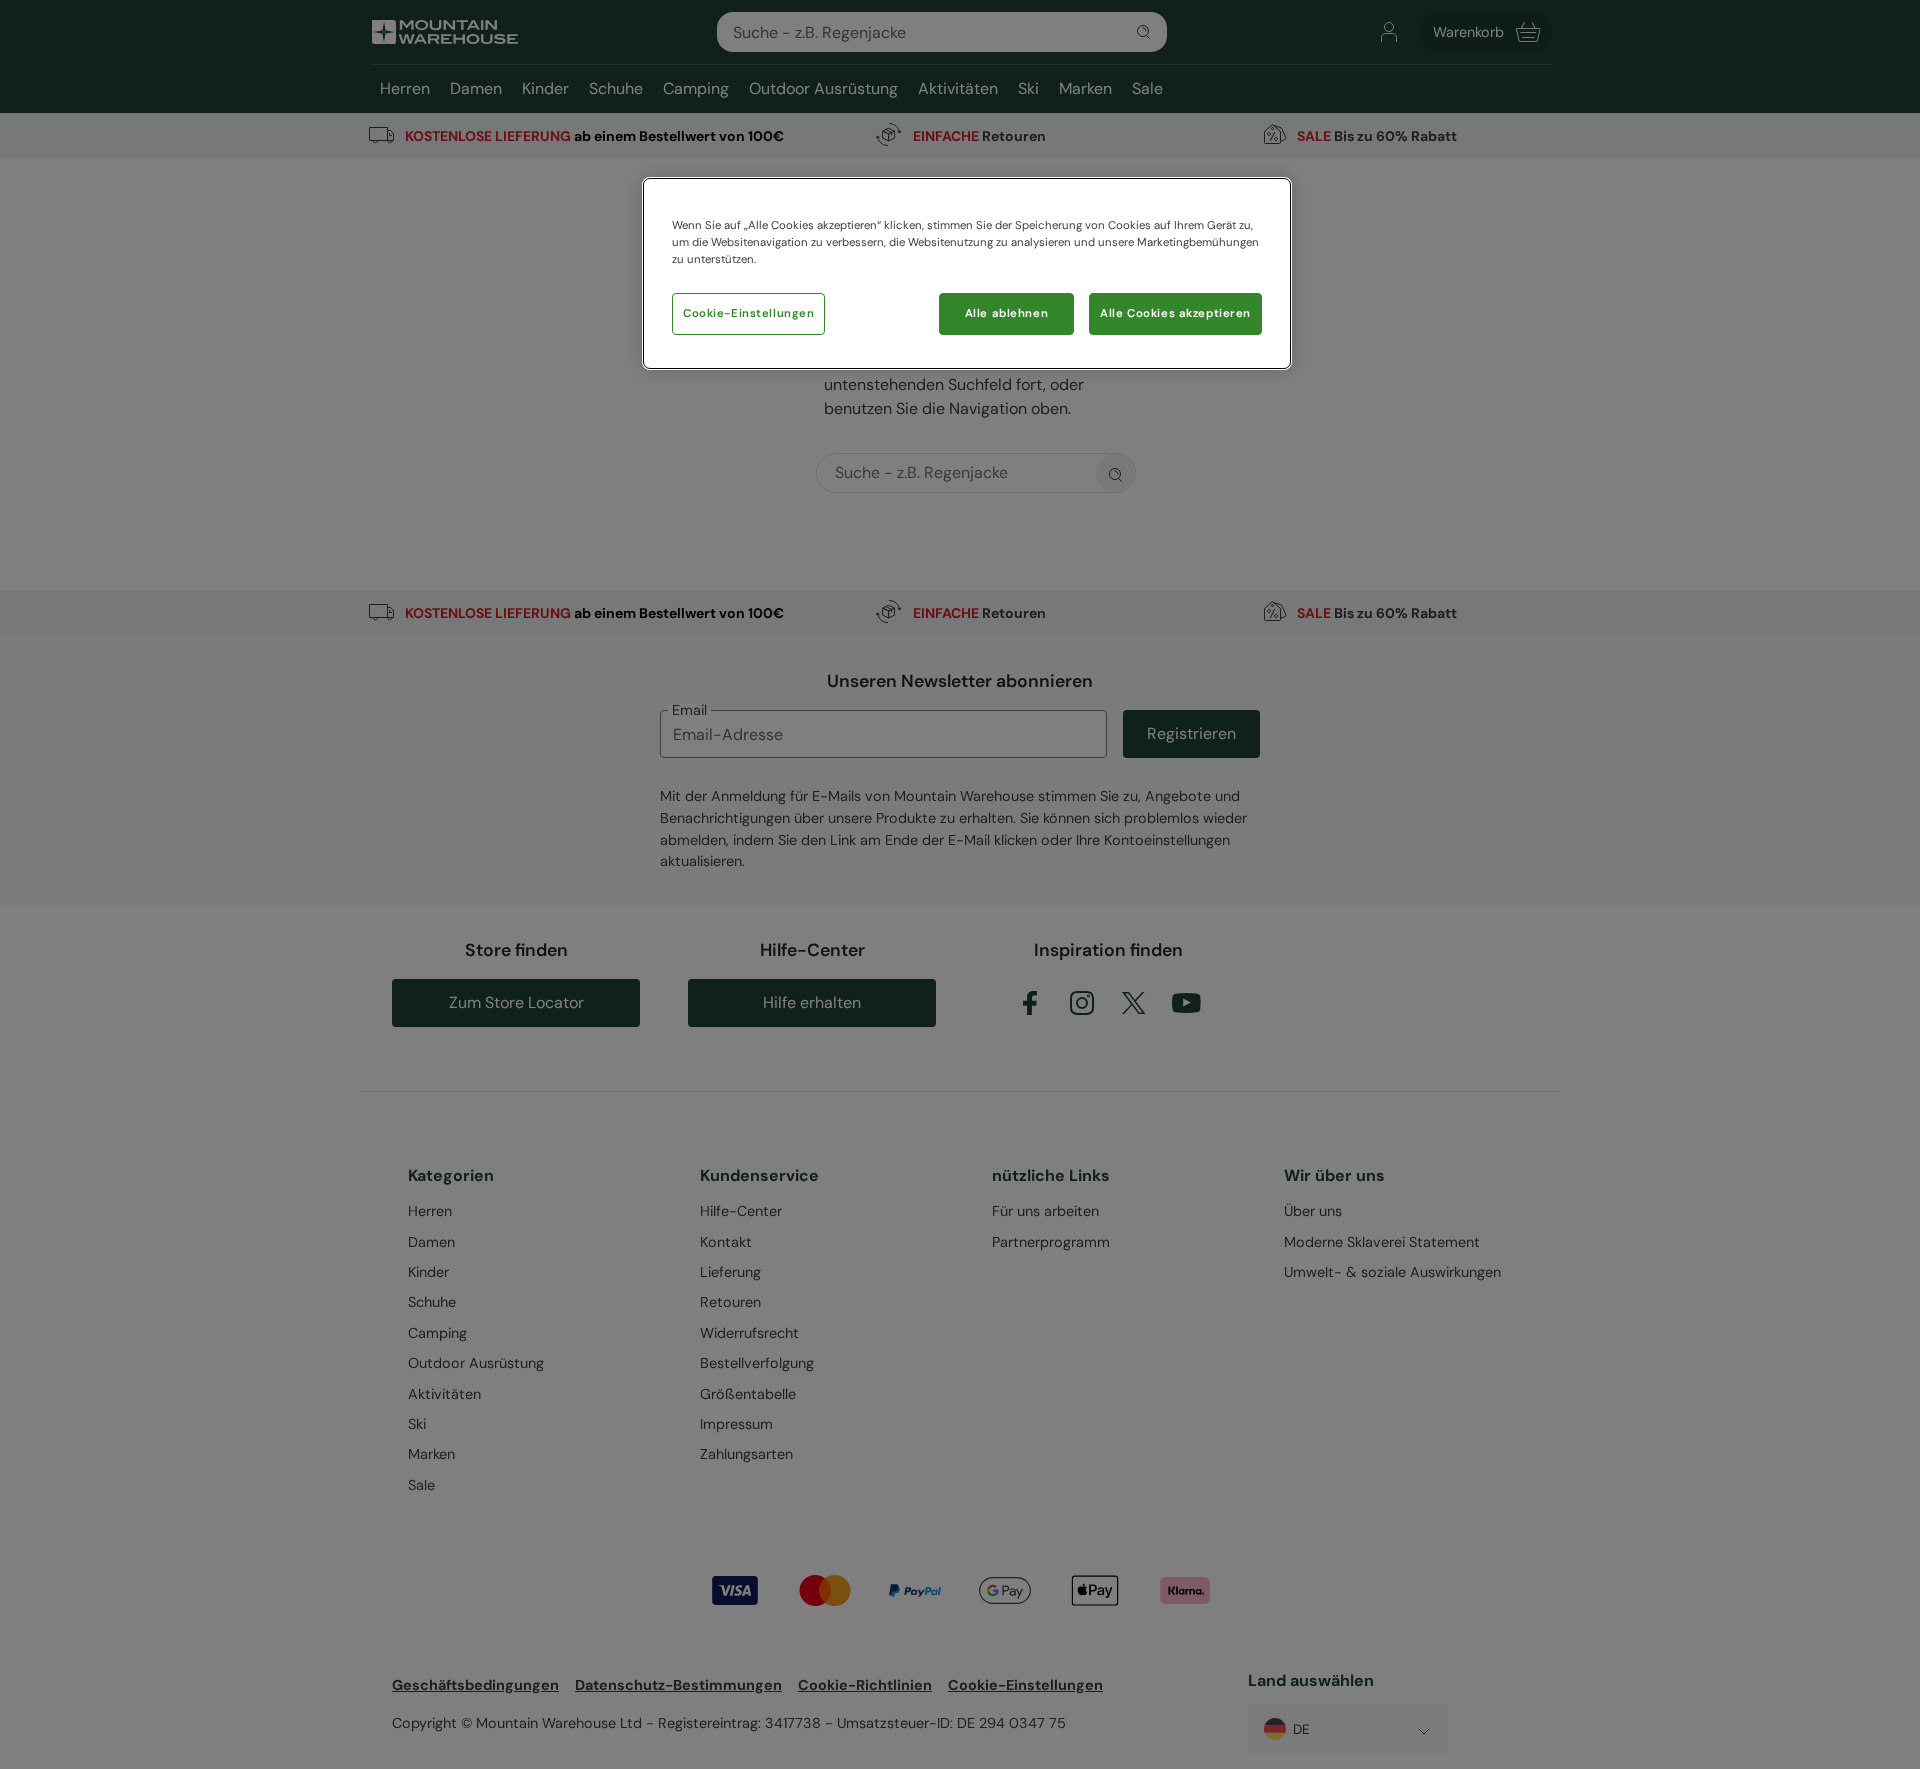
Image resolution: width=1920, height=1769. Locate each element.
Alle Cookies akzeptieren (1175, 313)
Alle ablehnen (1006, 313)
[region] (967, 273)
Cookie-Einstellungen (748, 313)
